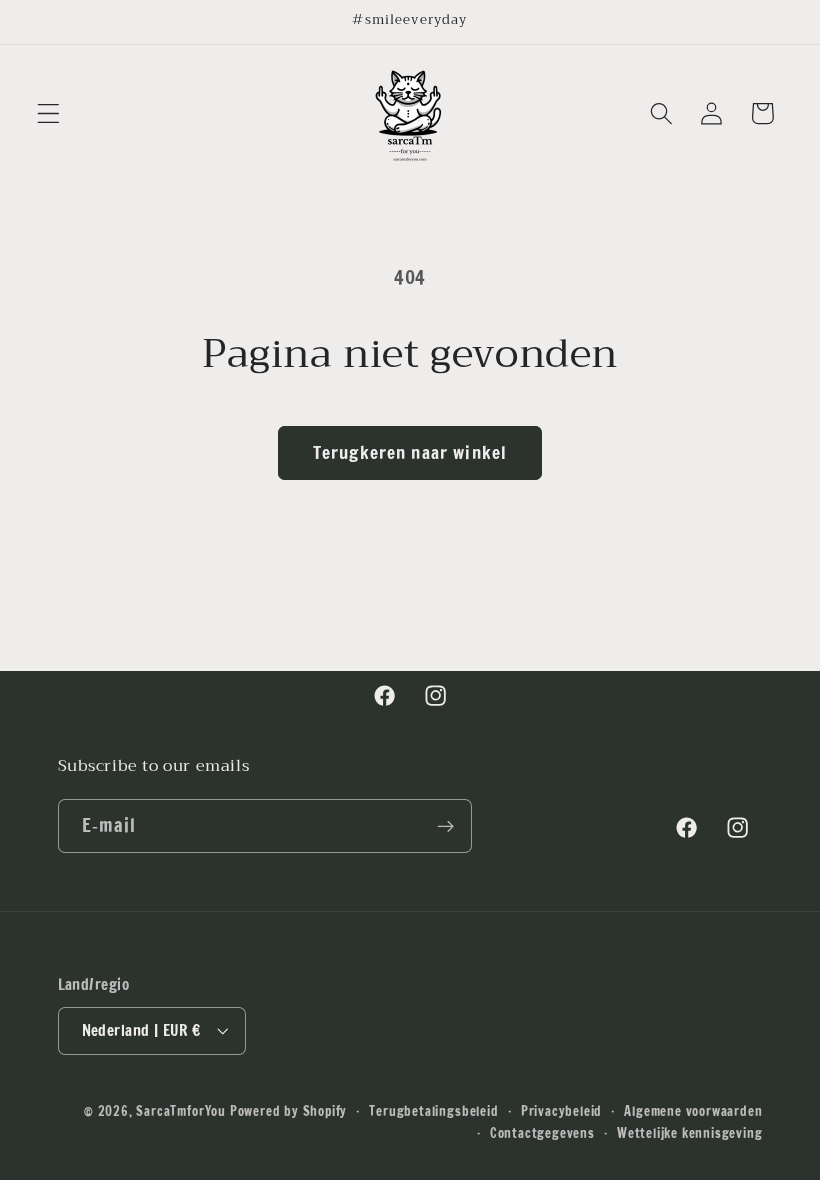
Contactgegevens (542, 1133)
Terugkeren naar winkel (410, 452)
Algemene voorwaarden (693, 1111)
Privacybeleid (561, 1111)
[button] (48, 113)
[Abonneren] (445, 826)
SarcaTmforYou (180, 1111)
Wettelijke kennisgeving (690, 1133)
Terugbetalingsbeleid (433, 1111)
